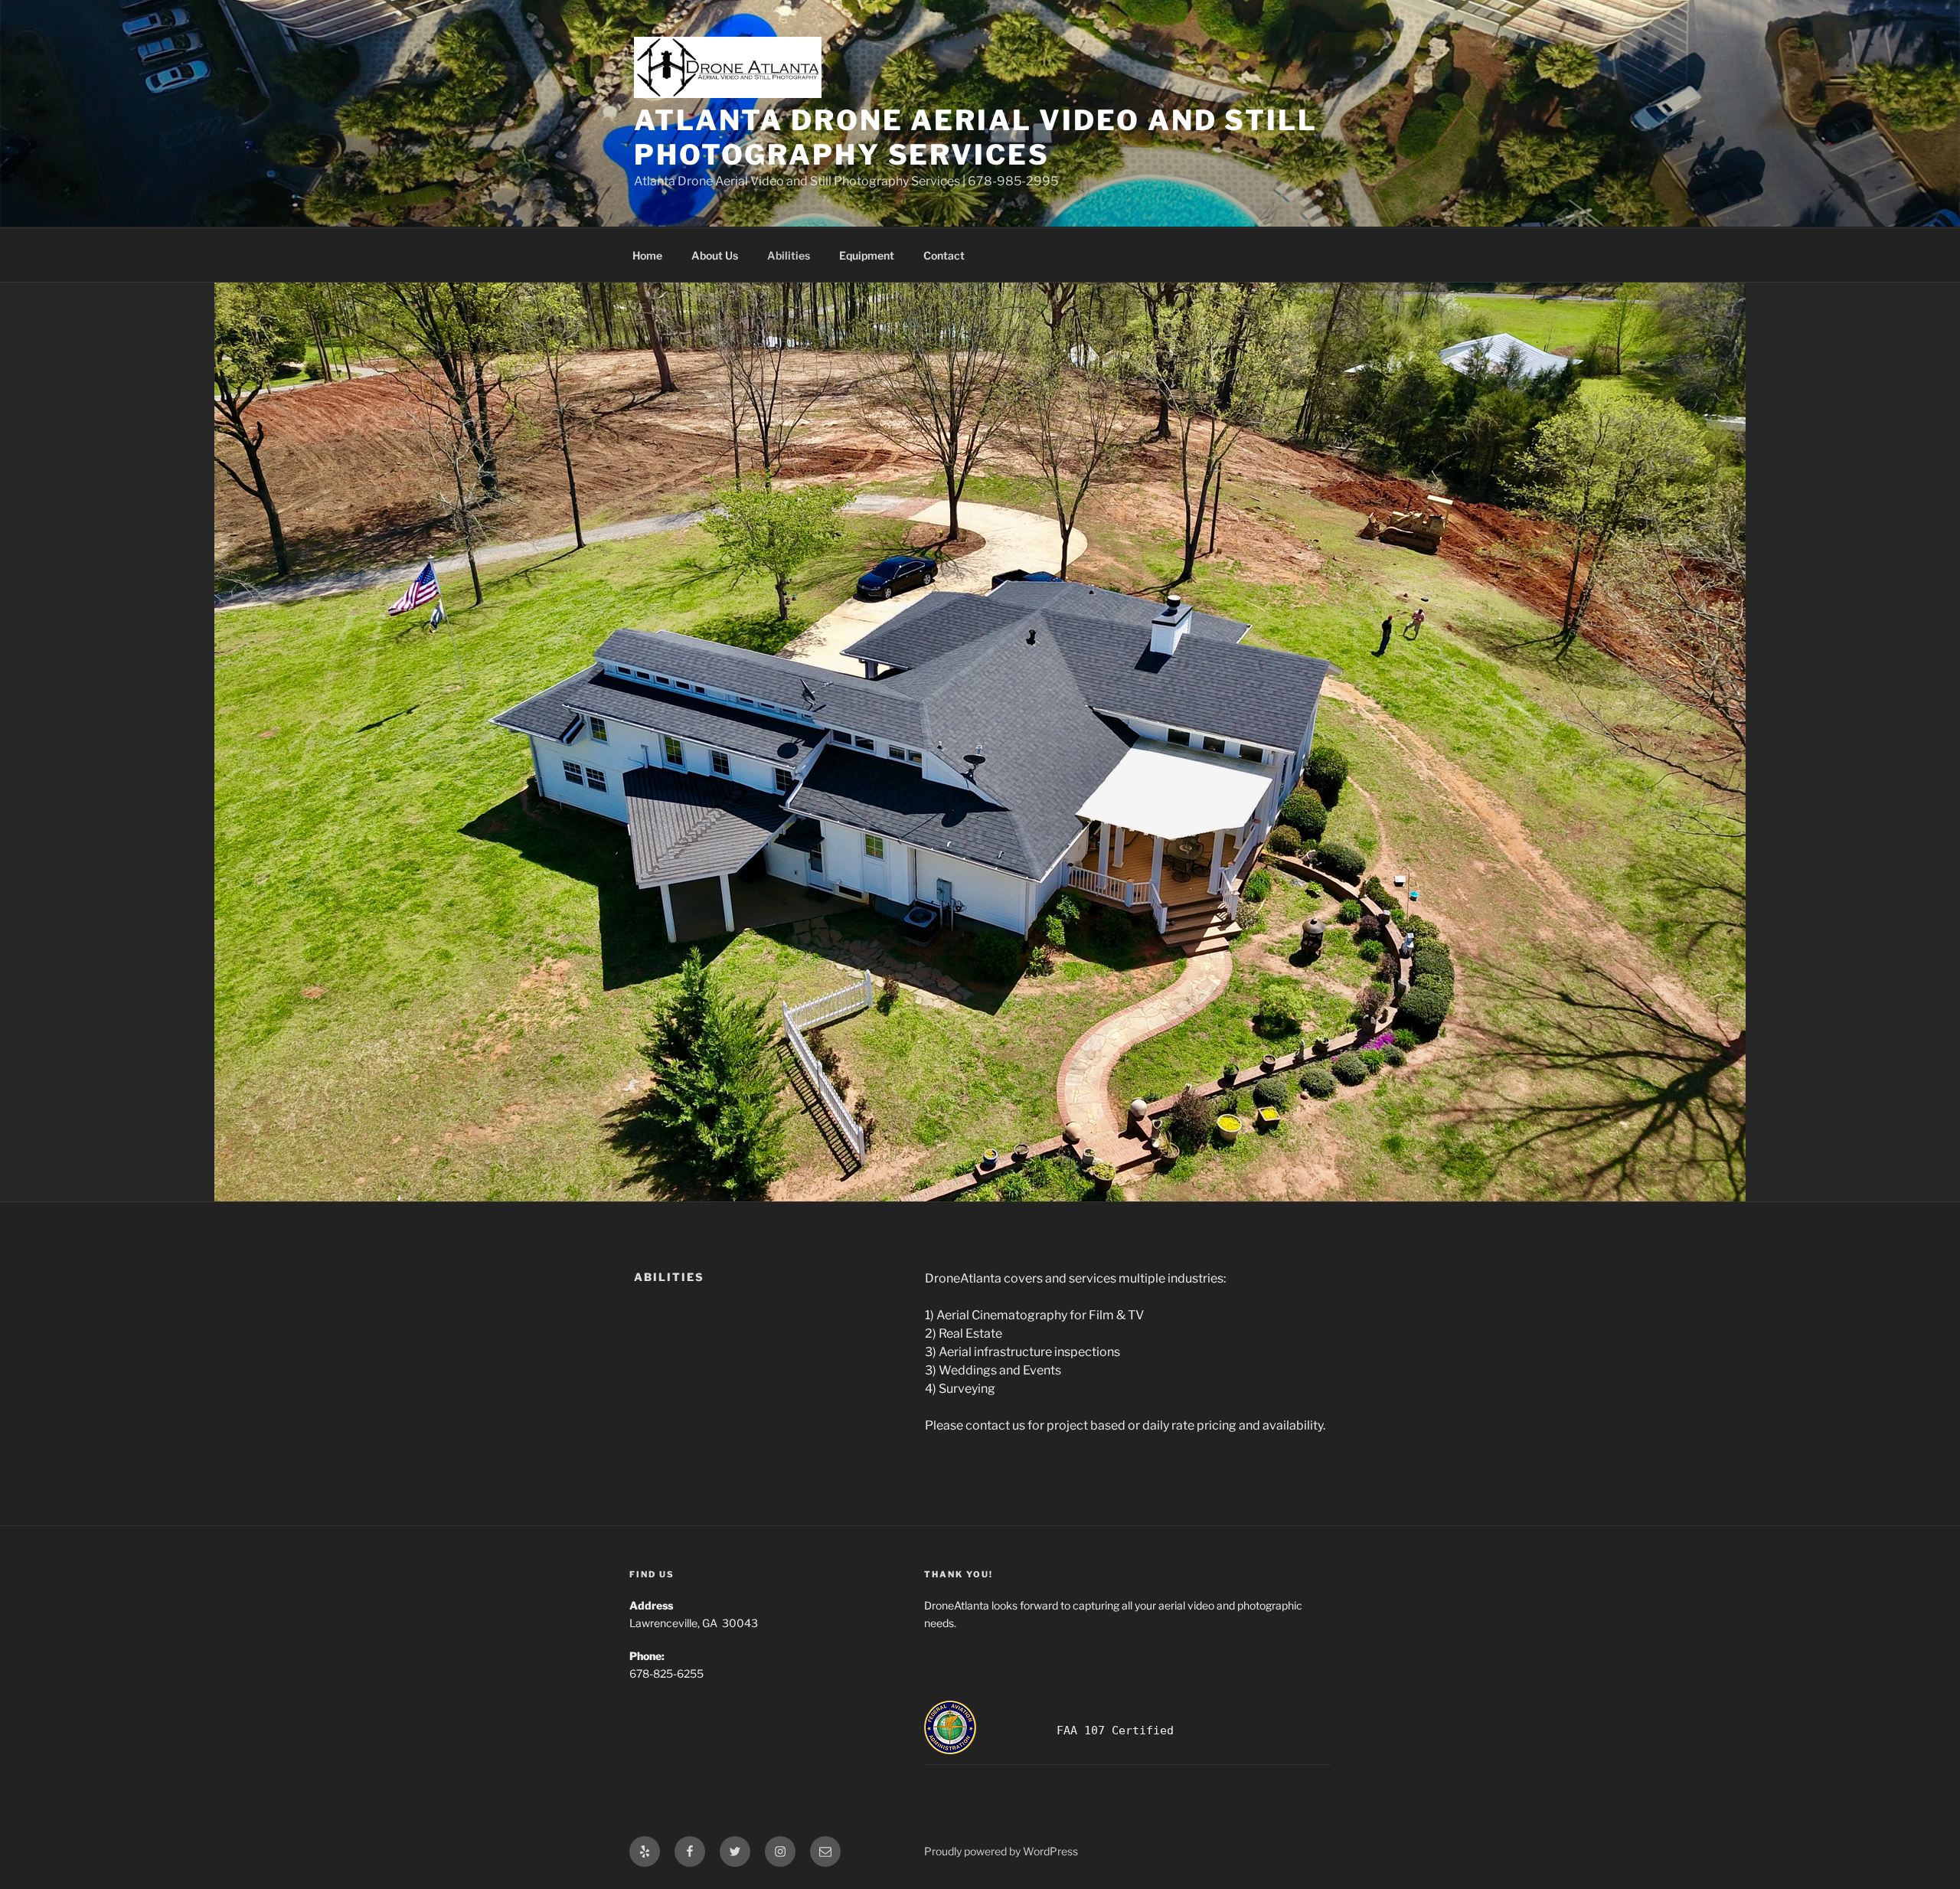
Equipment (867, 255)
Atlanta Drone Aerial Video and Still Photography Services (976, 137)
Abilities (789, 255)
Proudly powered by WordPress (1001, 1851)
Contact (944, 255)
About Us (715, 255)
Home (647, 255)
